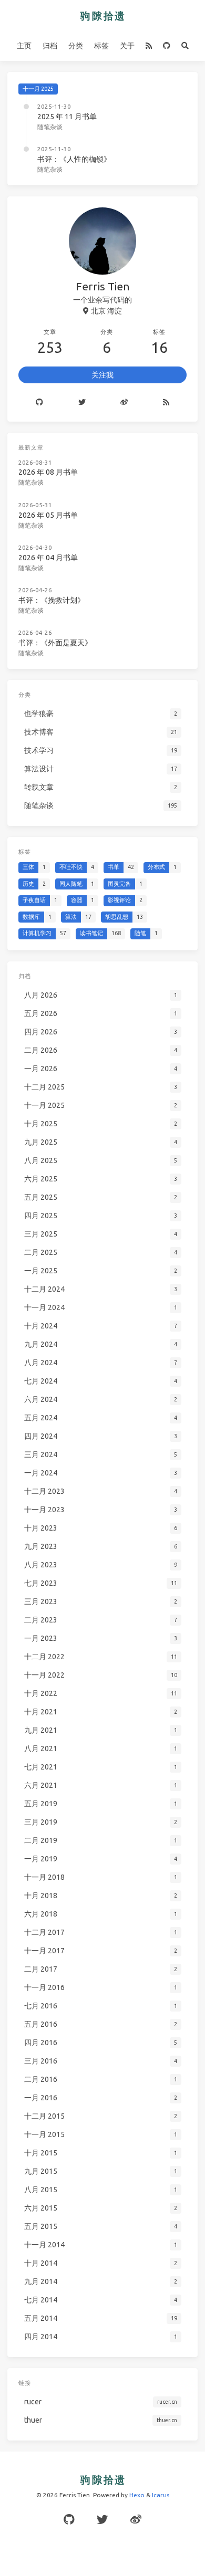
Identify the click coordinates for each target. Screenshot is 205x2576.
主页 (24, 46)
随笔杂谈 (50, 127)
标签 (101, 46)
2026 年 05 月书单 (48, 515)
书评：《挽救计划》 (52, 600)
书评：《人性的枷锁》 (74, 159)
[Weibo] (124, 403)
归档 (50, 46)
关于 (127, 46)
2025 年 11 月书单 (67, 117)
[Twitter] (82, 403)
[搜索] (185, 46)
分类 (76, 46)
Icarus (161, 2495)
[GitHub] (166, 46)
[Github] (40, 403)
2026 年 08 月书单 (48, 472)
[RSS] (148, 46)
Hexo (137, 2495)
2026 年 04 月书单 (48, 558)
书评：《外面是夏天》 (55, 643)
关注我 (102, 375)
